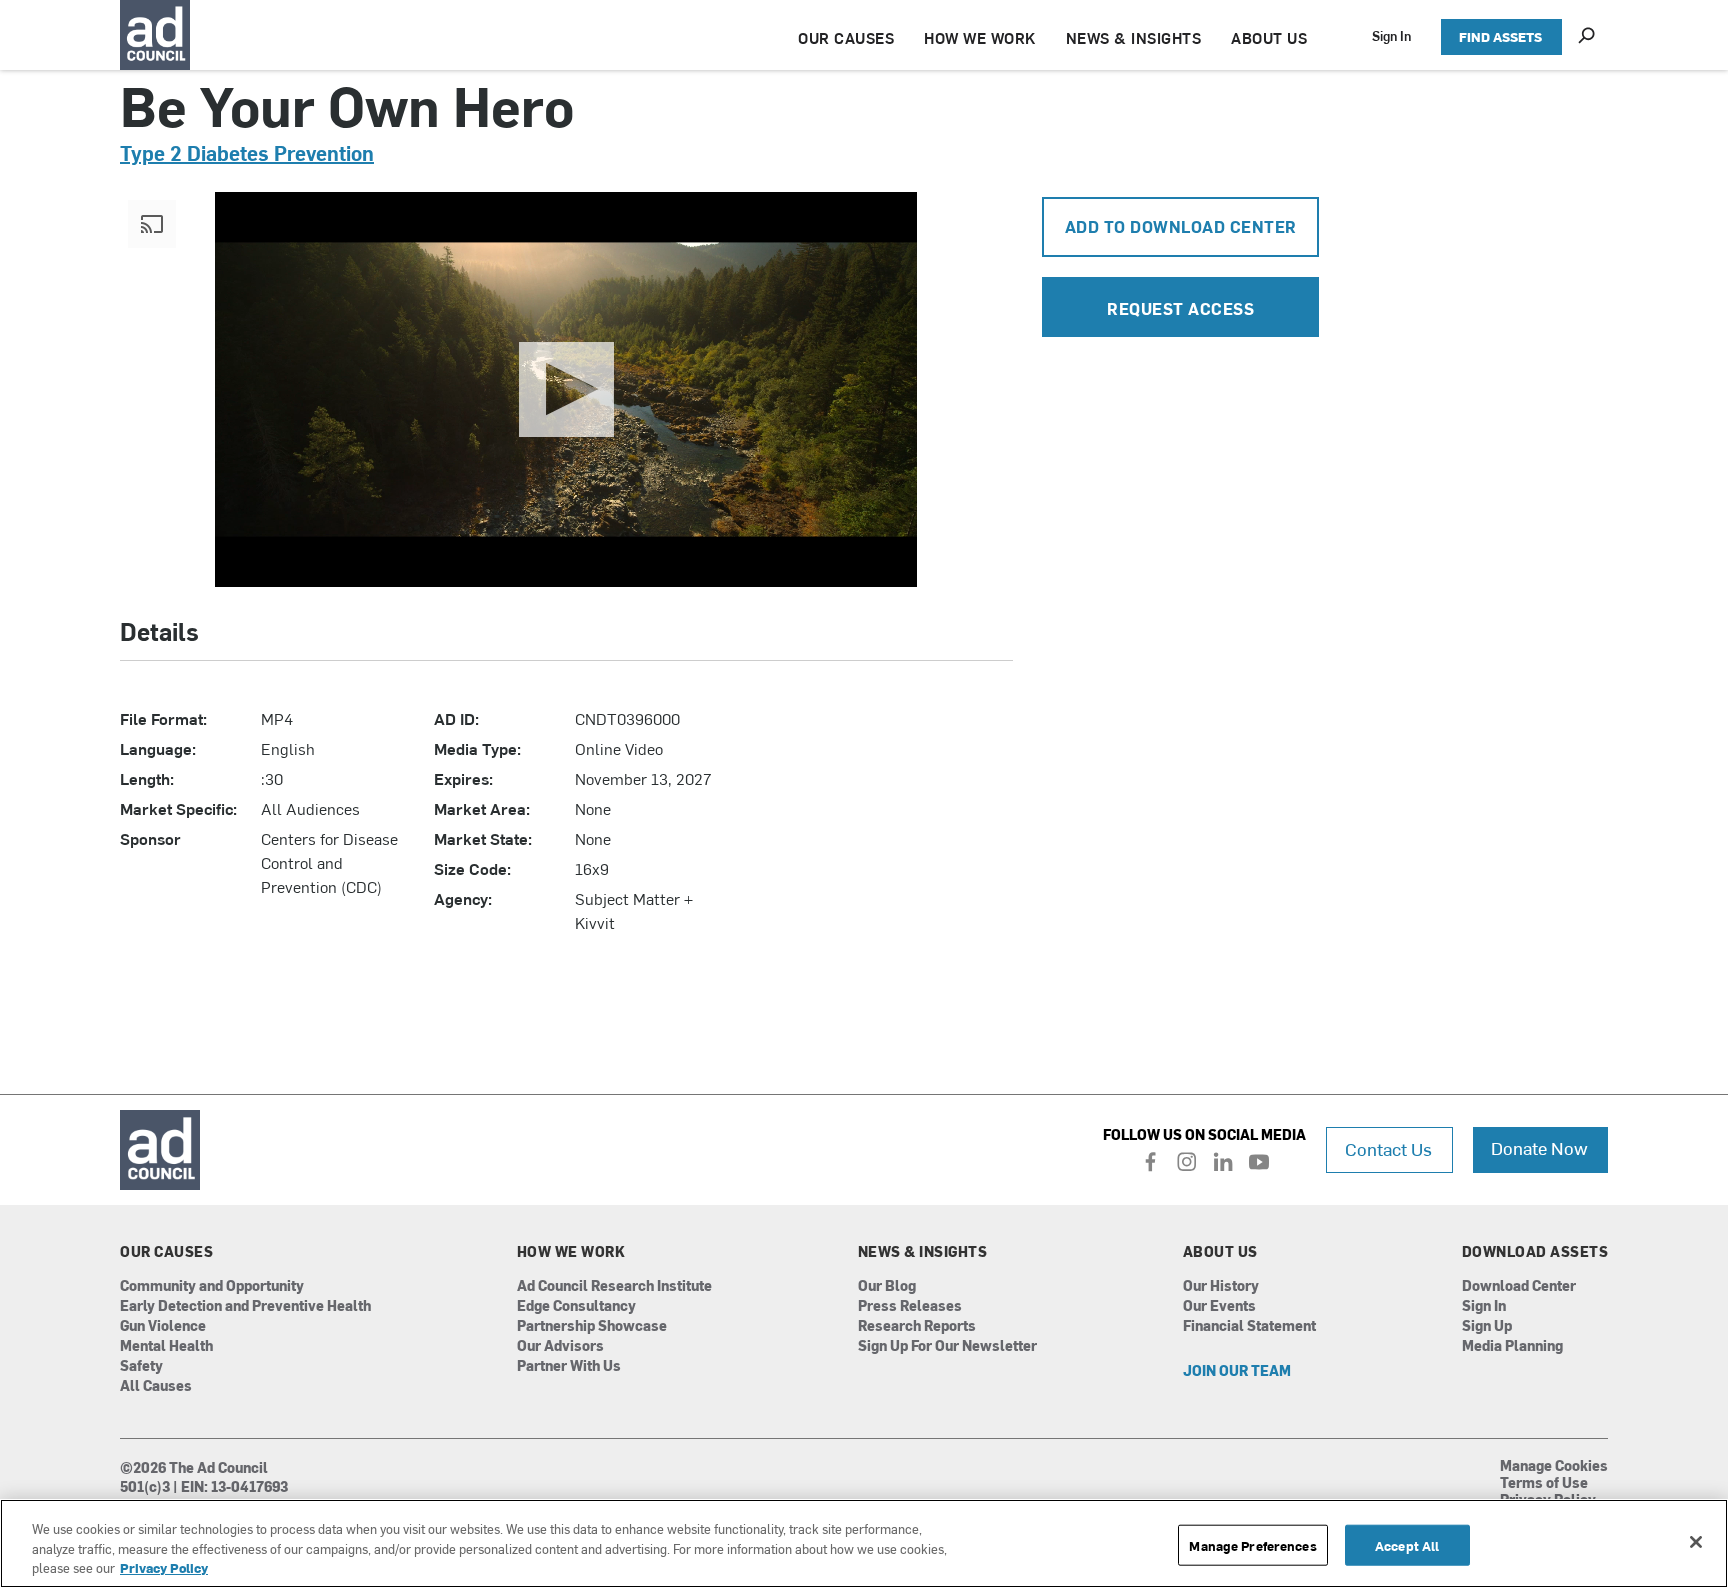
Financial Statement (1249, 1326)
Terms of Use (1544, 1484)
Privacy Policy (164, 1567)
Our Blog (887, 1286)
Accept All (1407, 1544)
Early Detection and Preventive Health (245, 1306)
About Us (1220, 1252)
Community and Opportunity (212, 1286)
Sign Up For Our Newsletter (947, 1346)
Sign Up (1487, 1326)
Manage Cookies (1554, 1467)
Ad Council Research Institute (614, 1286)
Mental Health (166, 1346)
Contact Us (1388, 1148)
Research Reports (917, 1326)
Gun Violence (163, 1326)
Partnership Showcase (592, 1326)
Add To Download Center (1181, 226)
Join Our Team (1237, 1371)
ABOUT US (1269, 37)
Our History (1221, 1286)
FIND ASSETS (1500, 36)
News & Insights (923, 1252)
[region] (864, 1543)
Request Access (1180, 308)
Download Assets (1535, 1252)
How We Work (571, 1252)
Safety (141, 1366)
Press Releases (910, 1306)
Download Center (1519, 1286)
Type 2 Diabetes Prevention (247, 152)
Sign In (1391, 35)
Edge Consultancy (576, 1306)
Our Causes (166, 1252)
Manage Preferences (1252, 1544)
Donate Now (1539, 1147)
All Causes (156, 1386)
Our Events (1219, 1306)
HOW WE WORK (980, 37)
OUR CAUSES (846, 37)
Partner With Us (569, 1366)
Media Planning (1512, 1346)
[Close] (1696, 1542)
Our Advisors (560, 1346)
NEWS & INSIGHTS (1134, 37)
